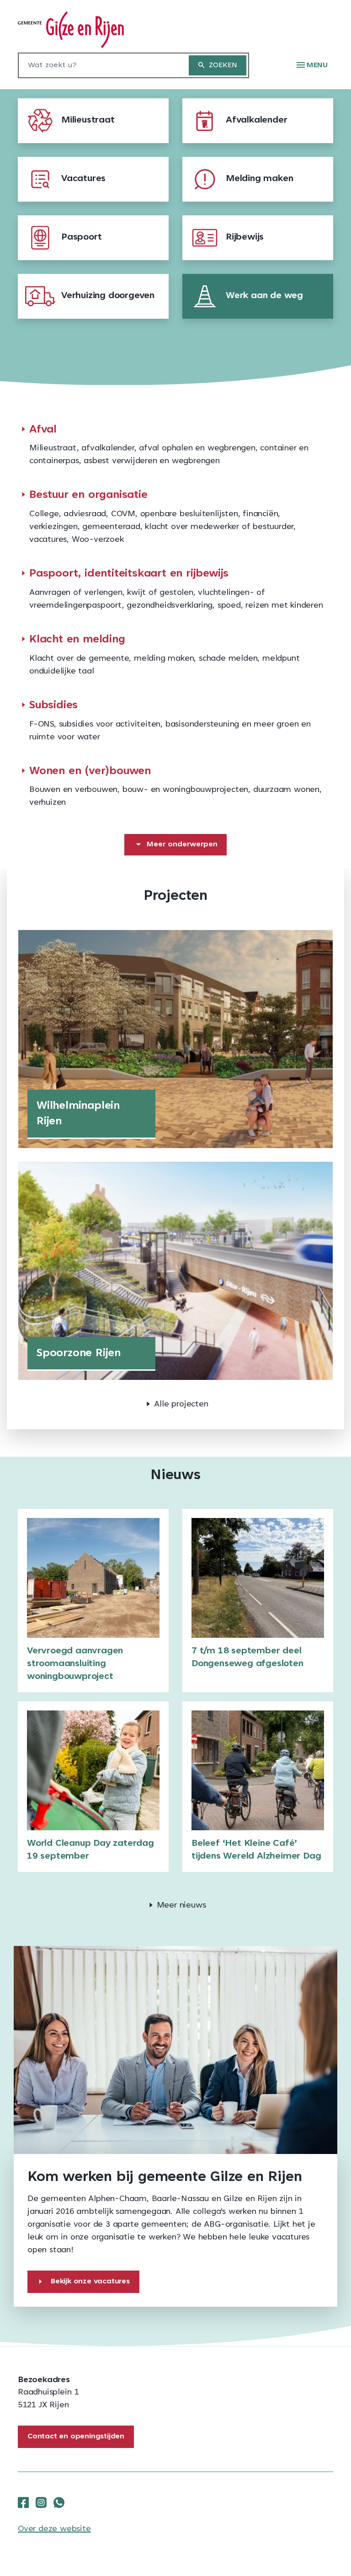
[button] (312, 65)
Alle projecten (181, 1405)
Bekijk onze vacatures (90, 2282)
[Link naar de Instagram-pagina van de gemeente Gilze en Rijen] (41, 2503)
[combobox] (99, 65)
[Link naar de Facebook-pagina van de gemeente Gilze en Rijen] (23, 2503)
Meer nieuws (181, 1906)
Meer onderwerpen (182, 844)
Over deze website (54, 2529)
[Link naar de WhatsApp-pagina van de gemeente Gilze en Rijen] (59, 2503)
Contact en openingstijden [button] (76, 2437)
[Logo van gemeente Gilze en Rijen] (71, 30)
